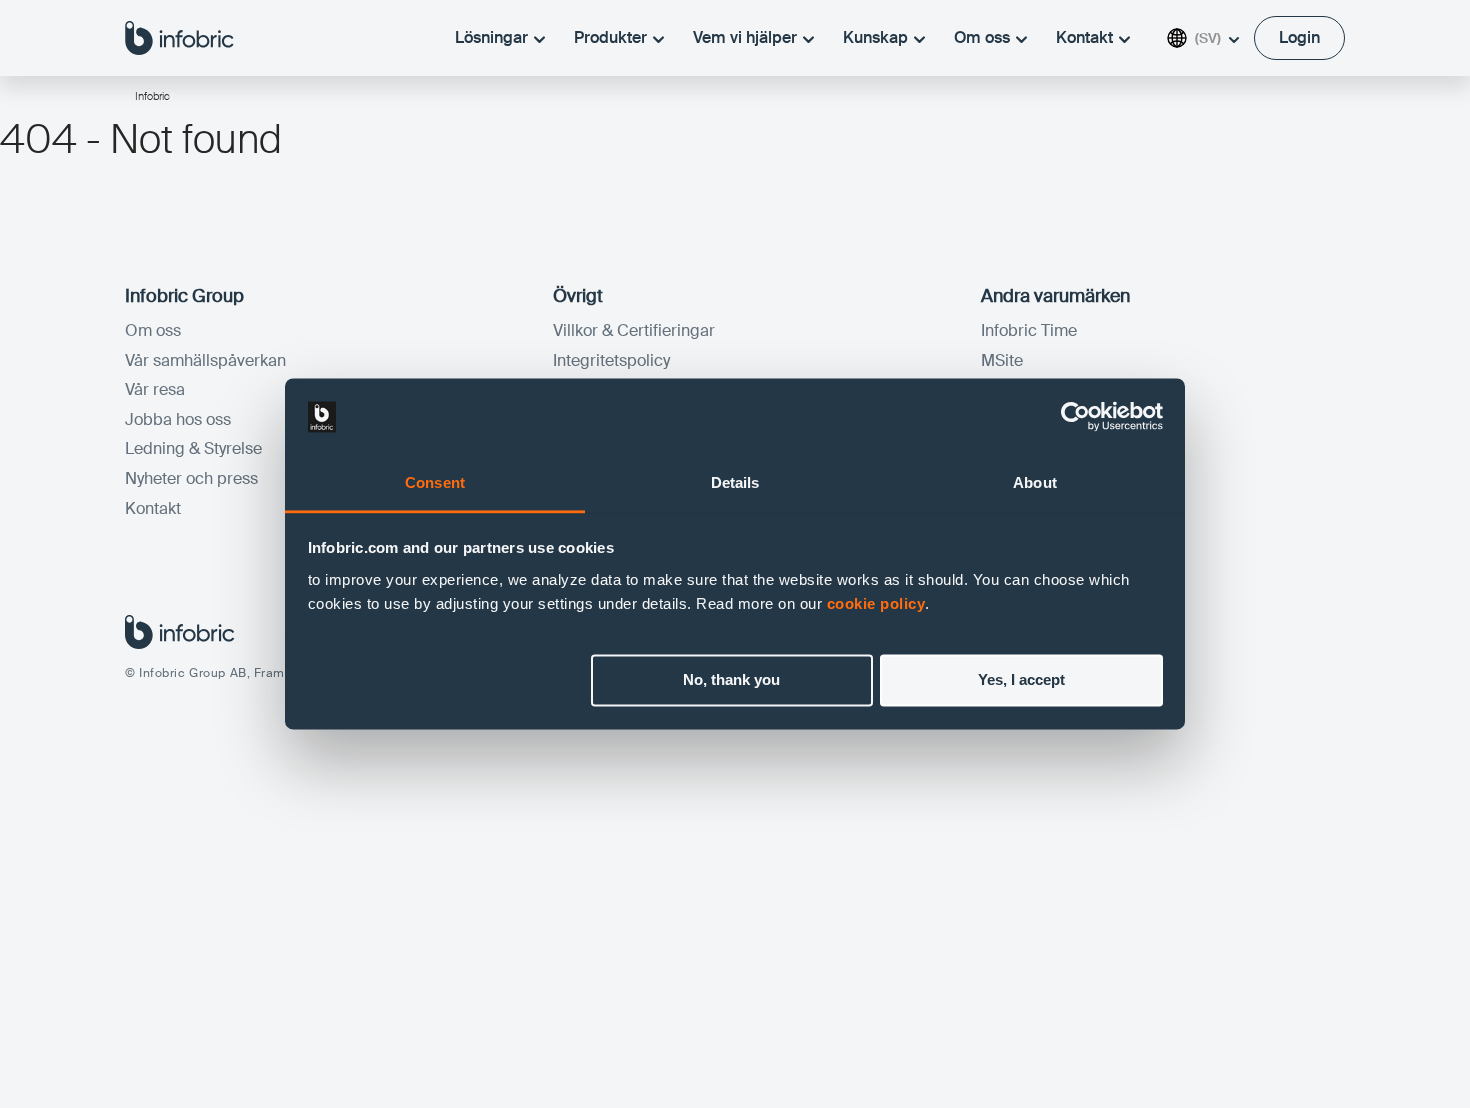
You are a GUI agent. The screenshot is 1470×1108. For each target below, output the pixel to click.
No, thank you (731, 680)
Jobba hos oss (178, 419)
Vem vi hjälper (745, 37)
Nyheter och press (191, 478)
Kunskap (875, 37)
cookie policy (876, 603)
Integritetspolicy (611, 360)
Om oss (982, 37)
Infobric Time (1029, 330)
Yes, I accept (1021, 680)
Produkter (610, 37)
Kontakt (1084, 37)
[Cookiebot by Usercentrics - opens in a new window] (1075, 417)
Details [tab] (735, 482)
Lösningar (491, 37)
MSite (1002, 360)
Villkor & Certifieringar (634, 330)
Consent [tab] (435, 482)
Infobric (152, 96)
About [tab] (1035, 482)
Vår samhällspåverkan (205, 360)
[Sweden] (179, 37)
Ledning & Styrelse (193, 448)
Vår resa (155, 389)
